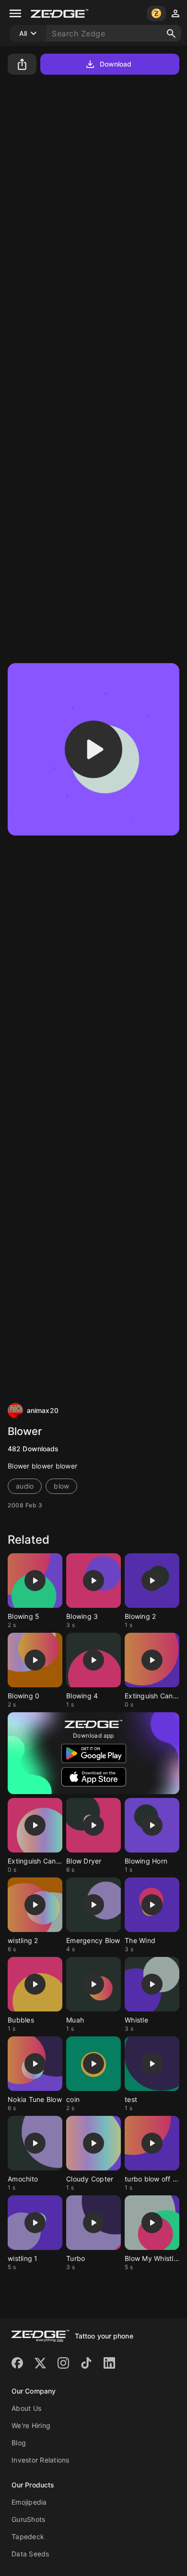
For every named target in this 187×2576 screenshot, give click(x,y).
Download (116, 64)
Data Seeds (30, 2554)
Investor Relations (41, 2460)
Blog (19, 2443)
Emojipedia (29, 2502)
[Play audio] (93, 749)
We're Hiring (31, 2425)
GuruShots (28, 2519)
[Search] (171, 34)
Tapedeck (28, 2536)
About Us (26, 2408)
